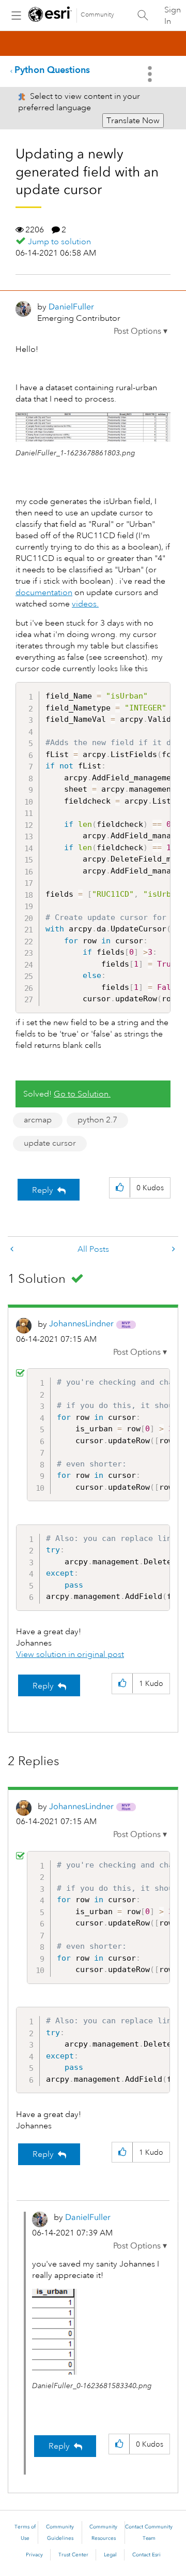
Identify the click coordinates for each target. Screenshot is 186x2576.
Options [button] (151, 74)
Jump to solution (59, 242)
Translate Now (133, 121)
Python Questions (52, 70)
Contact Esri (146, 2555)
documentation (44, 593)
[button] (141, 331)
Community (97, 15)
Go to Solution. (82, 1094)
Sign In (173, 16)
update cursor (50, 1143)
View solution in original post (70, 1654)
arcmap (38, 1120)
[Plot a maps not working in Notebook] (173, 1249)
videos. (85, 604)
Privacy (34, 2555)
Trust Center (73, 2555)
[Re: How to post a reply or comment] (13, 1249)
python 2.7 (97, 1120)
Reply (43, 1190)
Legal (110, 2555)
